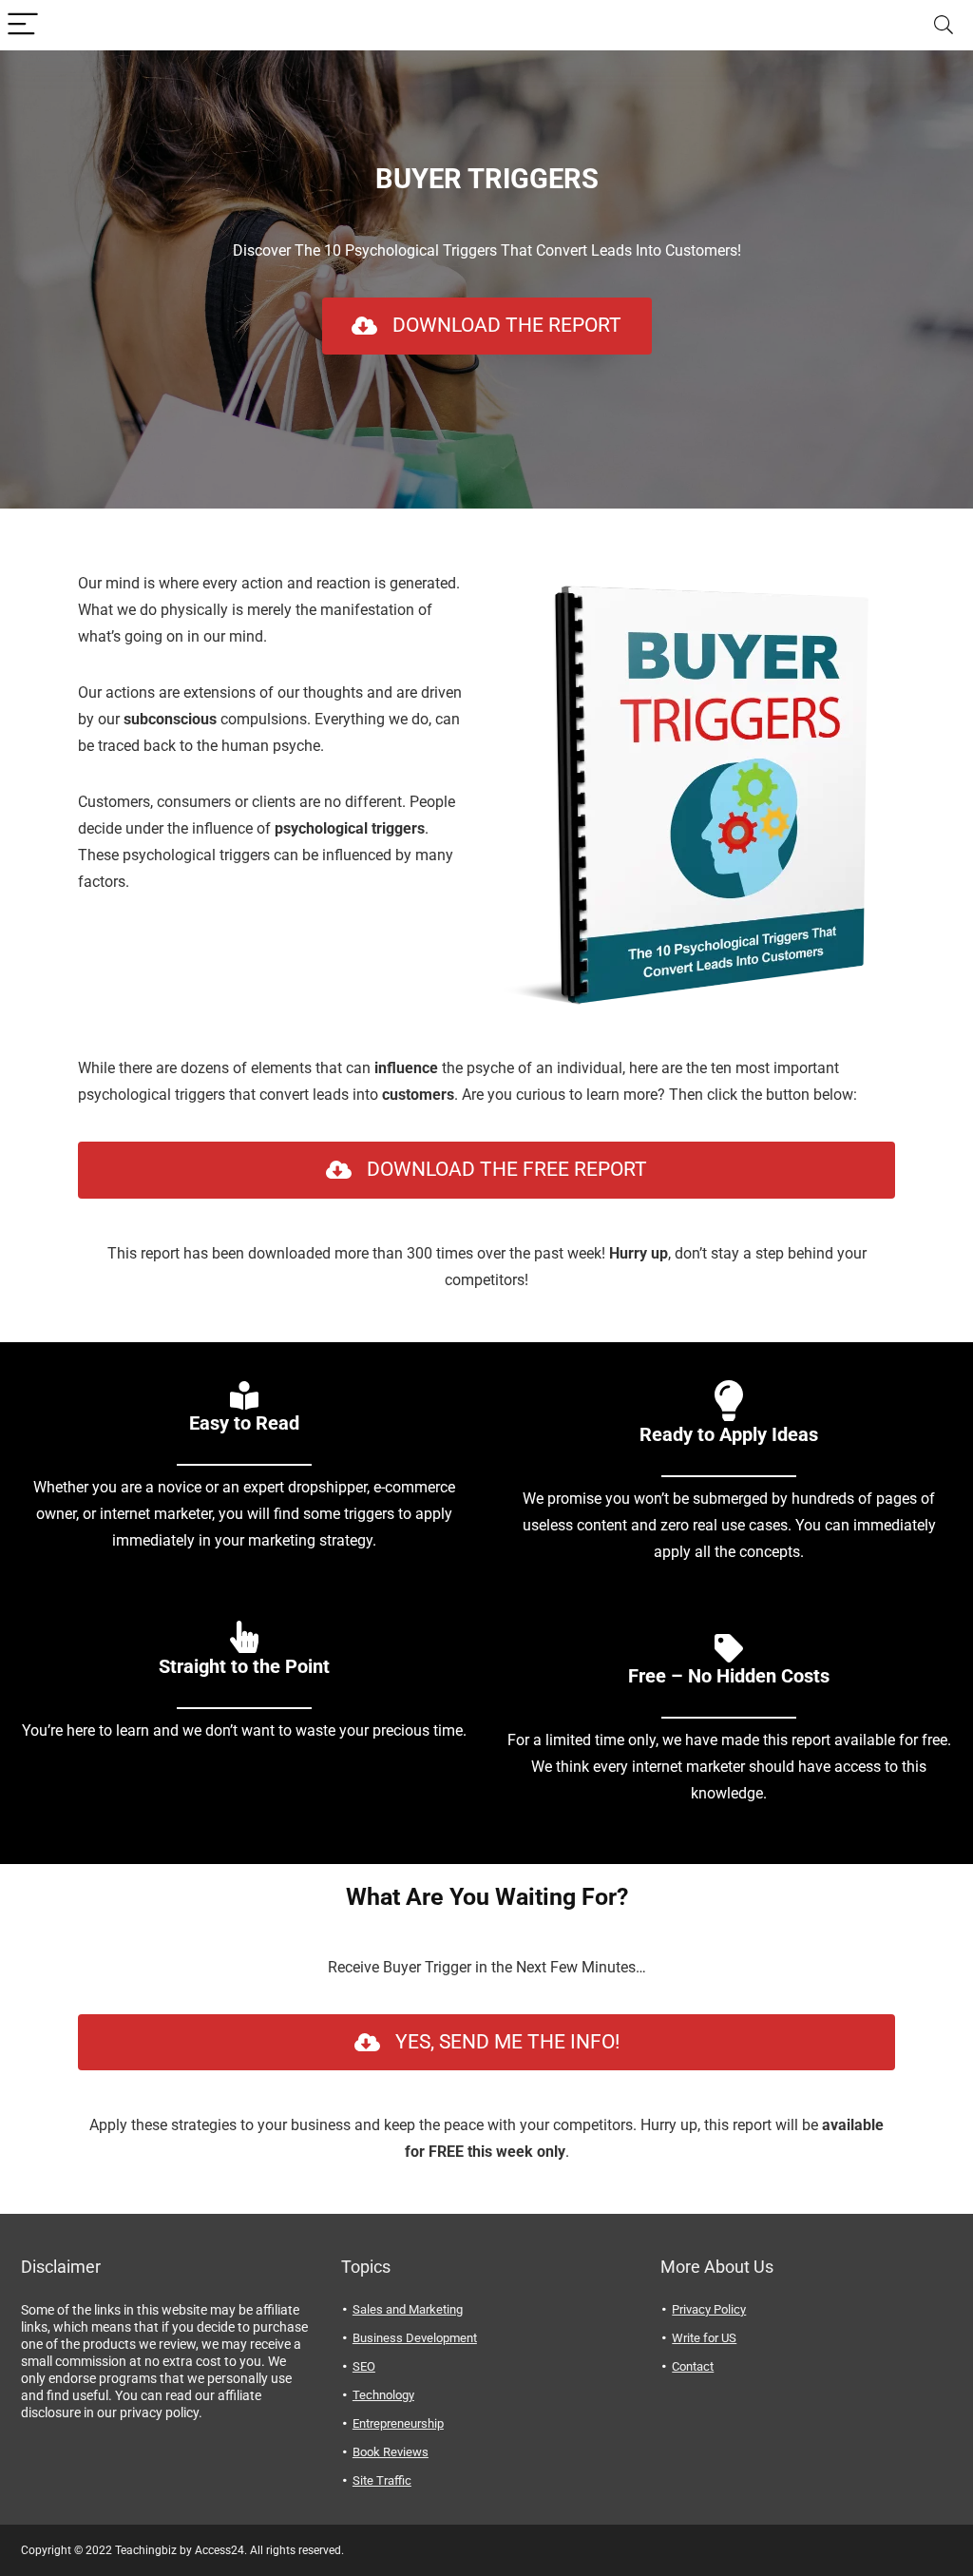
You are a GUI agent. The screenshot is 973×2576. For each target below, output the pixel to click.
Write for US (704, 2338)
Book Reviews (391, 2452)
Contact (693, 2366)
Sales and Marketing (408, 2309)
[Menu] (23, 25)
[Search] (944, 25)
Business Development (415, 2338)
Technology (383, 2395)
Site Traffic (382, 2480)
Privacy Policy (709, 2309)
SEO (364, 2366)
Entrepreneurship (398, 2423)
